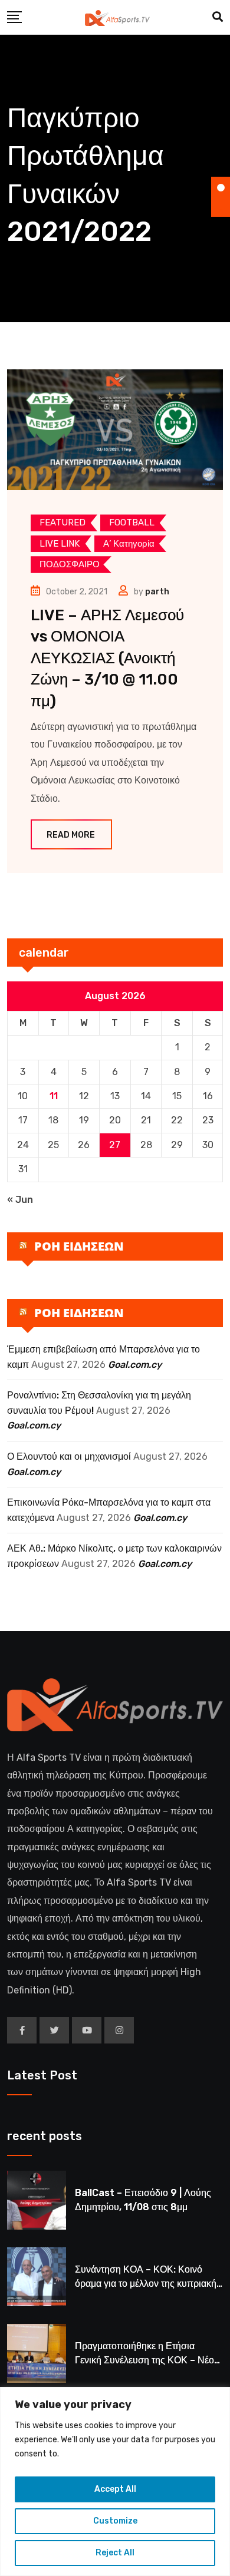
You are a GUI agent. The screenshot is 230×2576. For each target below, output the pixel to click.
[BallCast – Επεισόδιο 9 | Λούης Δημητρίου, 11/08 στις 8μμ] (37, 2200)
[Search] (218, 17)
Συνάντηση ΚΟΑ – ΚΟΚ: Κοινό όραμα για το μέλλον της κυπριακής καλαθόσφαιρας (148, 2284)
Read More (71, 835)
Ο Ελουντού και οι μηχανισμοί (69, 1456)
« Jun (20, 1200)
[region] (115, 2481)
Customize (115, 2521)
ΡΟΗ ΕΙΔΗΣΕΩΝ (79, 1246)
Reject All (115, 2553)
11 (54, 1096)
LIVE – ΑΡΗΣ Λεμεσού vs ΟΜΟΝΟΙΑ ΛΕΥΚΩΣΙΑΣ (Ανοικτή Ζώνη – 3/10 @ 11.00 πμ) (107, 658)
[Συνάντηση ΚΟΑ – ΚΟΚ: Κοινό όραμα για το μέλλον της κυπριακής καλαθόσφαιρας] (37, 2277)
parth (157, 592)
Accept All (115, 2489)
